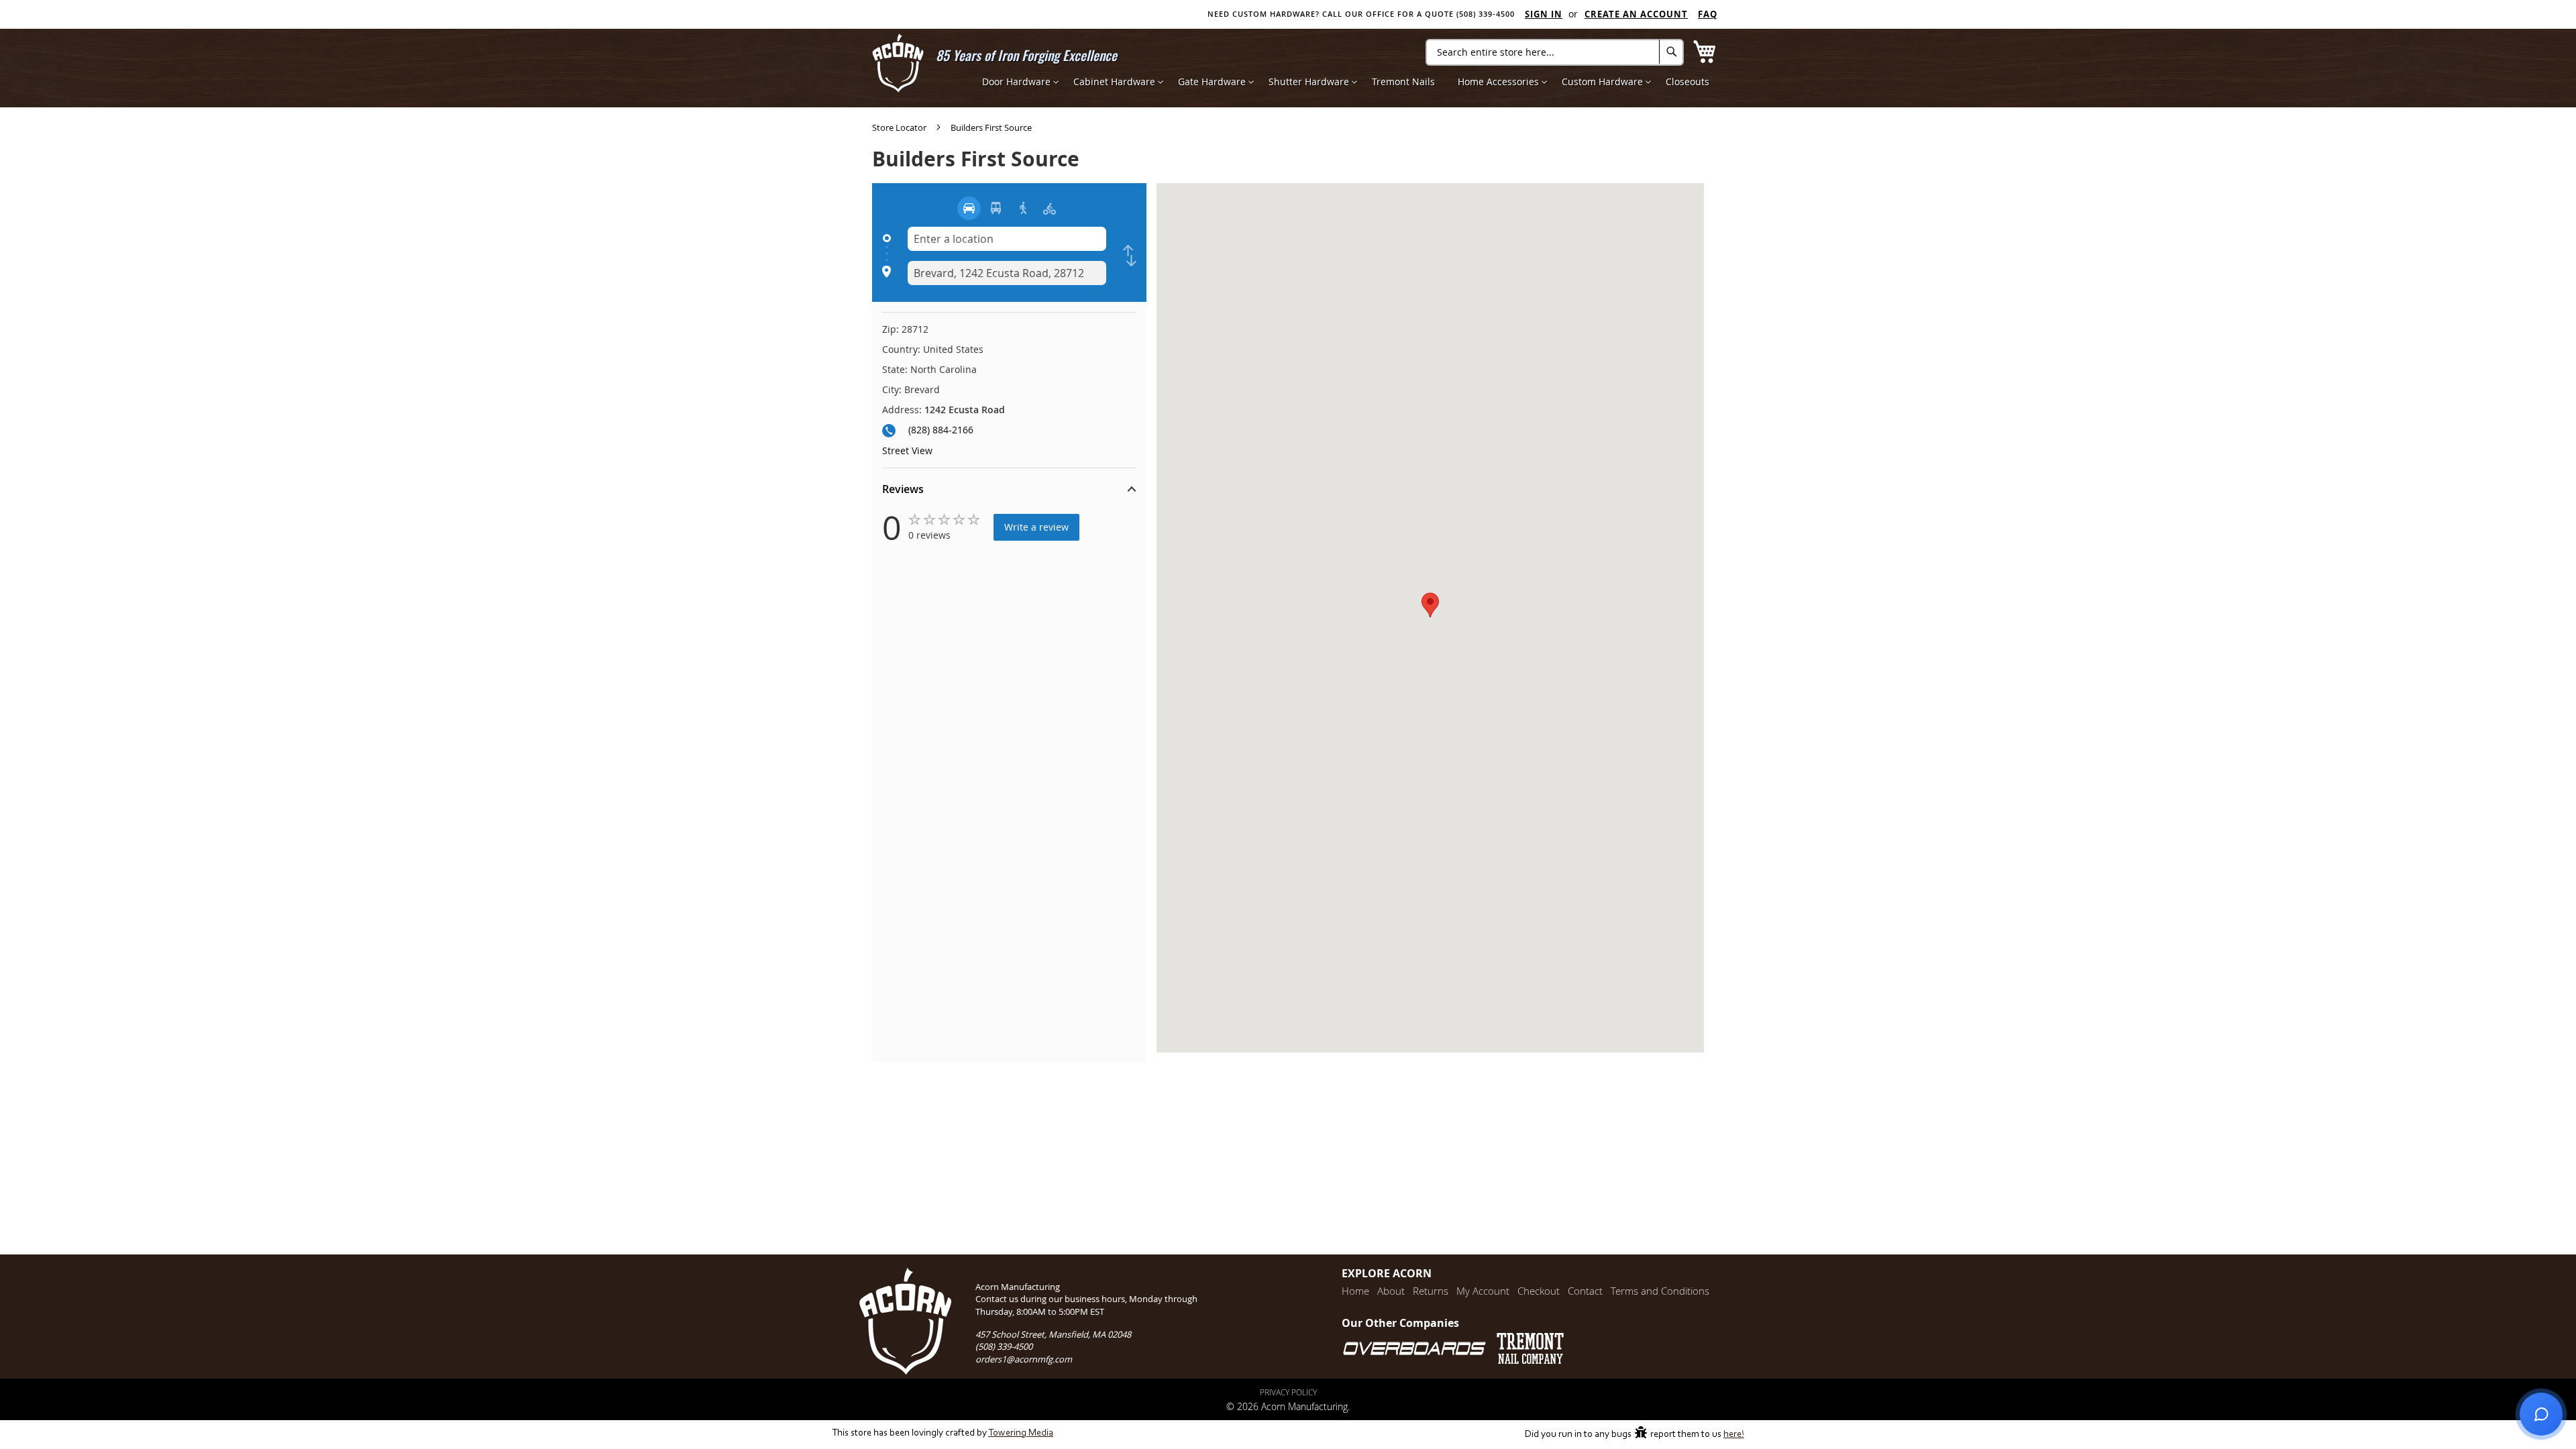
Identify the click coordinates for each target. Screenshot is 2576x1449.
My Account (1483, 1291)
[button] (1009, 491)
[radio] (969, 208)
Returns (1431, 1291)
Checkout (1539, 1291)
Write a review (1036, 527)
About (1391, 1291)
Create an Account (1636, 14)
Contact (1585, 1291)
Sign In (1544, 14)
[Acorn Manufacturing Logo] (898, 63)
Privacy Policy (1288, 1392)
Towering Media (1021, 1433)
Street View (907, 450)
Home (1355, 1291)
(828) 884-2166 (941, 430)
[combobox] (1555, 52)
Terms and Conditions (1660, 1291)
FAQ (1708, 14)
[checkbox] (1130, 256)
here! (1734, 1435)
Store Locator (900, 127)
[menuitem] (1016, 82)
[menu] (1346, 82)
